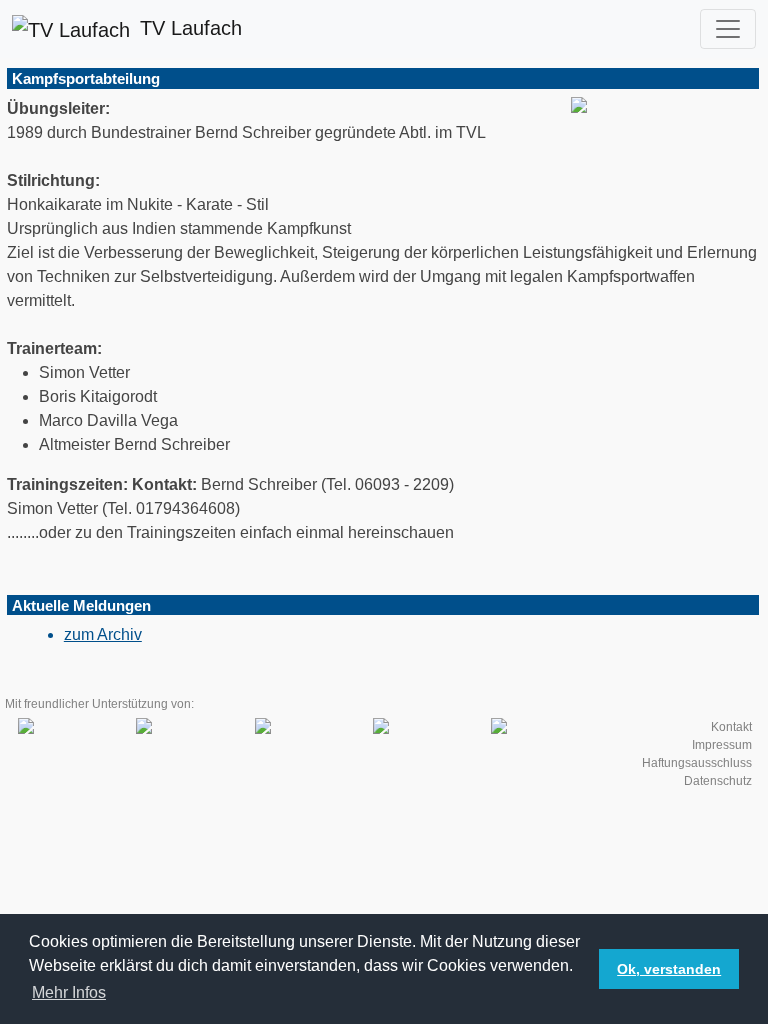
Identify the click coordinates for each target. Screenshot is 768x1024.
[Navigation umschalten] (728, 29)
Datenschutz (718, 781)
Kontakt (731, 727)
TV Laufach (191, 28)
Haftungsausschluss (697, 763)
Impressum (722, 745)
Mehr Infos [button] (69, 992)
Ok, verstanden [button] (669, 969)
